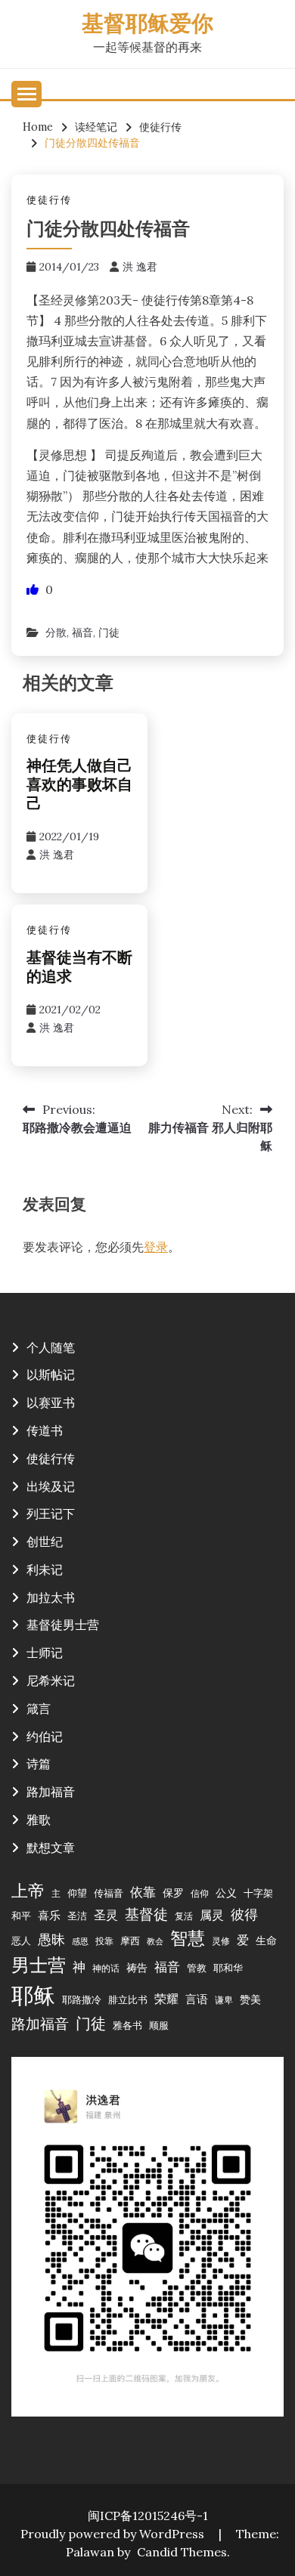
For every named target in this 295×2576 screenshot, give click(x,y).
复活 (184, 1916)
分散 (56, 632)
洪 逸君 (140, 267)
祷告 (137, 1968)
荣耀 (166, 1999)
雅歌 (39, 1820)
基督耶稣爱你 (147, 25)
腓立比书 (128, 1999)
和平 (21, 1916)
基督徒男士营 (63, 1625)
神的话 (106, 1968)
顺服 (159, 2025)
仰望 (77, 1893)
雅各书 (127, 2025)
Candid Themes (182, 2552)
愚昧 (51, 1939)
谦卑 (224, 2000)
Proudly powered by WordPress (114, 2534)
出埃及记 (51, 1486)
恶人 (21, 1941)
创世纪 (45, 1542)
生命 (266, 1941)
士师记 (45, 1653)
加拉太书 (51, 1597)
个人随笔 (51, 1347)
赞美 (250, 1999)
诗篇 (39, 1764)
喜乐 (49, 1915)
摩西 (130, 1941)
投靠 (104, 1941)
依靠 (143, 1892)
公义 (226, 1893)
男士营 (39, 1965)
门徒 (109, 632)
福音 (82, 632)
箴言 (39, 1709)
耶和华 (228, 1968)
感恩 (80, 1941)
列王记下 (51, 1514)
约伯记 (45, 1736)
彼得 (244, 1914)
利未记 (45, 1569)
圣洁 (77, 1916)
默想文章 (51, 1848)
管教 (197, 1968)
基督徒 (146, 1914)
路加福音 (51, 1792)
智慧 (188, 1938)
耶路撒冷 (82, 1999)
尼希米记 (51, 1681)
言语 (197, 1999)
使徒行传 (49, 200)
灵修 (221, 1941)
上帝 (28, 1891)
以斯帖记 (51, 1375)
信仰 (200, 1893)
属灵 (212, 1915)
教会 (155, 1941)
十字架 (258, 1893)
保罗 (173, 1893)
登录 (156, 1247)
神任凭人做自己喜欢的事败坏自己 (79, 786)
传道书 (45, 1430)
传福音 (109, 1893)
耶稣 (33, 1995)
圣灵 (106, 1915)
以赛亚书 (51, 1402)
